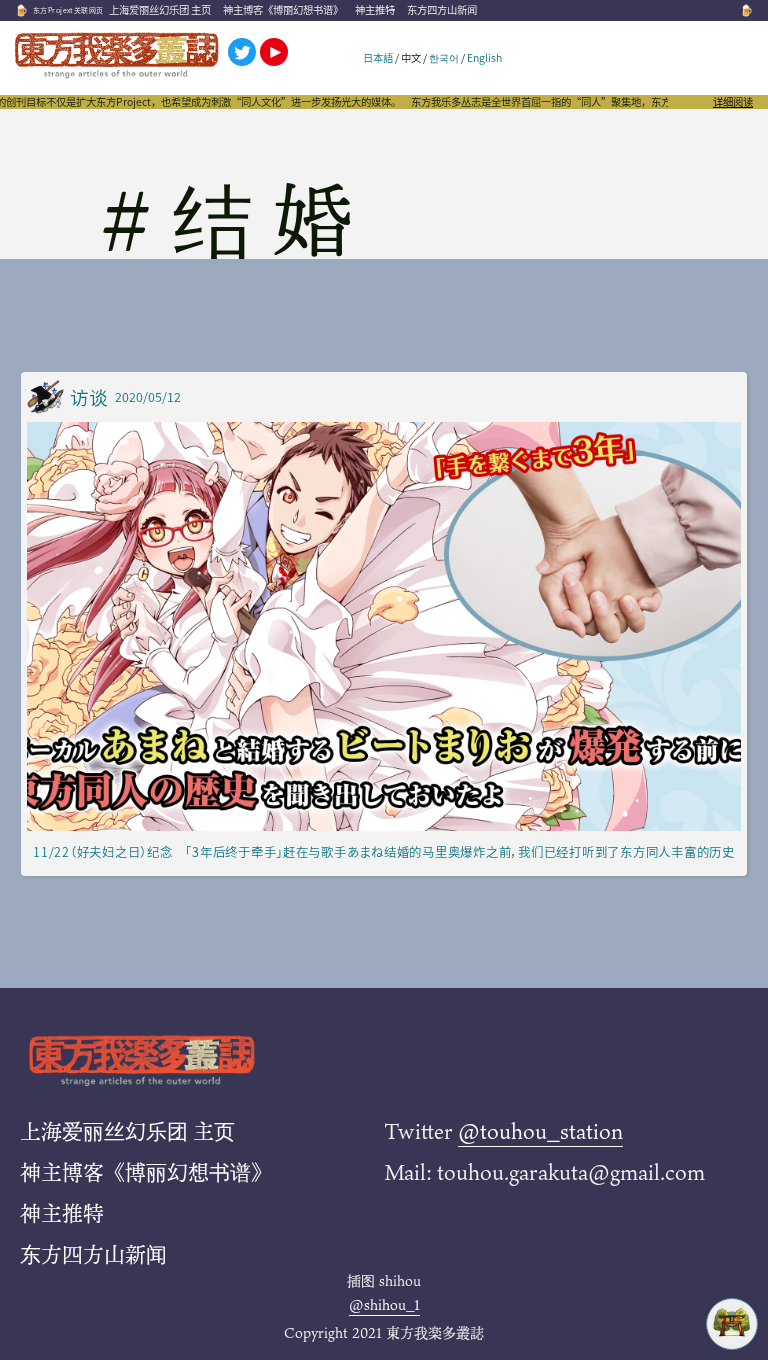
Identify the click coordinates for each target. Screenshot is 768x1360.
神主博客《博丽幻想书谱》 (283, 9)
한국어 (444, 57)
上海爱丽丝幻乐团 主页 (160, 9)
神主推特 (375, 9)
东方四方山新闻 (442, 9)
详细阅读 (733, 102)
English (484, 57)
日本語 (378, 57)
